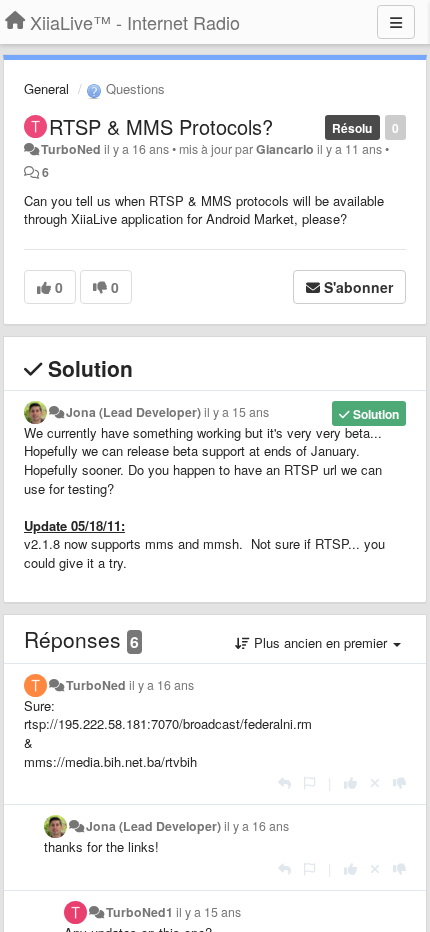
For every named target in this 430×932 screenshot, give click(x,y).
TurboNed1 (139, 912)
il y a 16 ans (161, 685)
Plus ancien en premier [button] (320, 642)
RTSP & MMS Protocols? (161, 126)
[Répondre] (284, 782)
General (46, 88)
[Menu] (396, 22)
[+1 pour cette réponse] (350, 782)
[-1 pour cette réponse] (399, 782)
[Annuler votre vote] (375, 782)
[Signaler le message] (309, 782)
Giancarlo (285, 149)
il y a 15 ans (236, 412)
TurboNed (71, 149)
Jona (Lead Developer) (133, 412)
